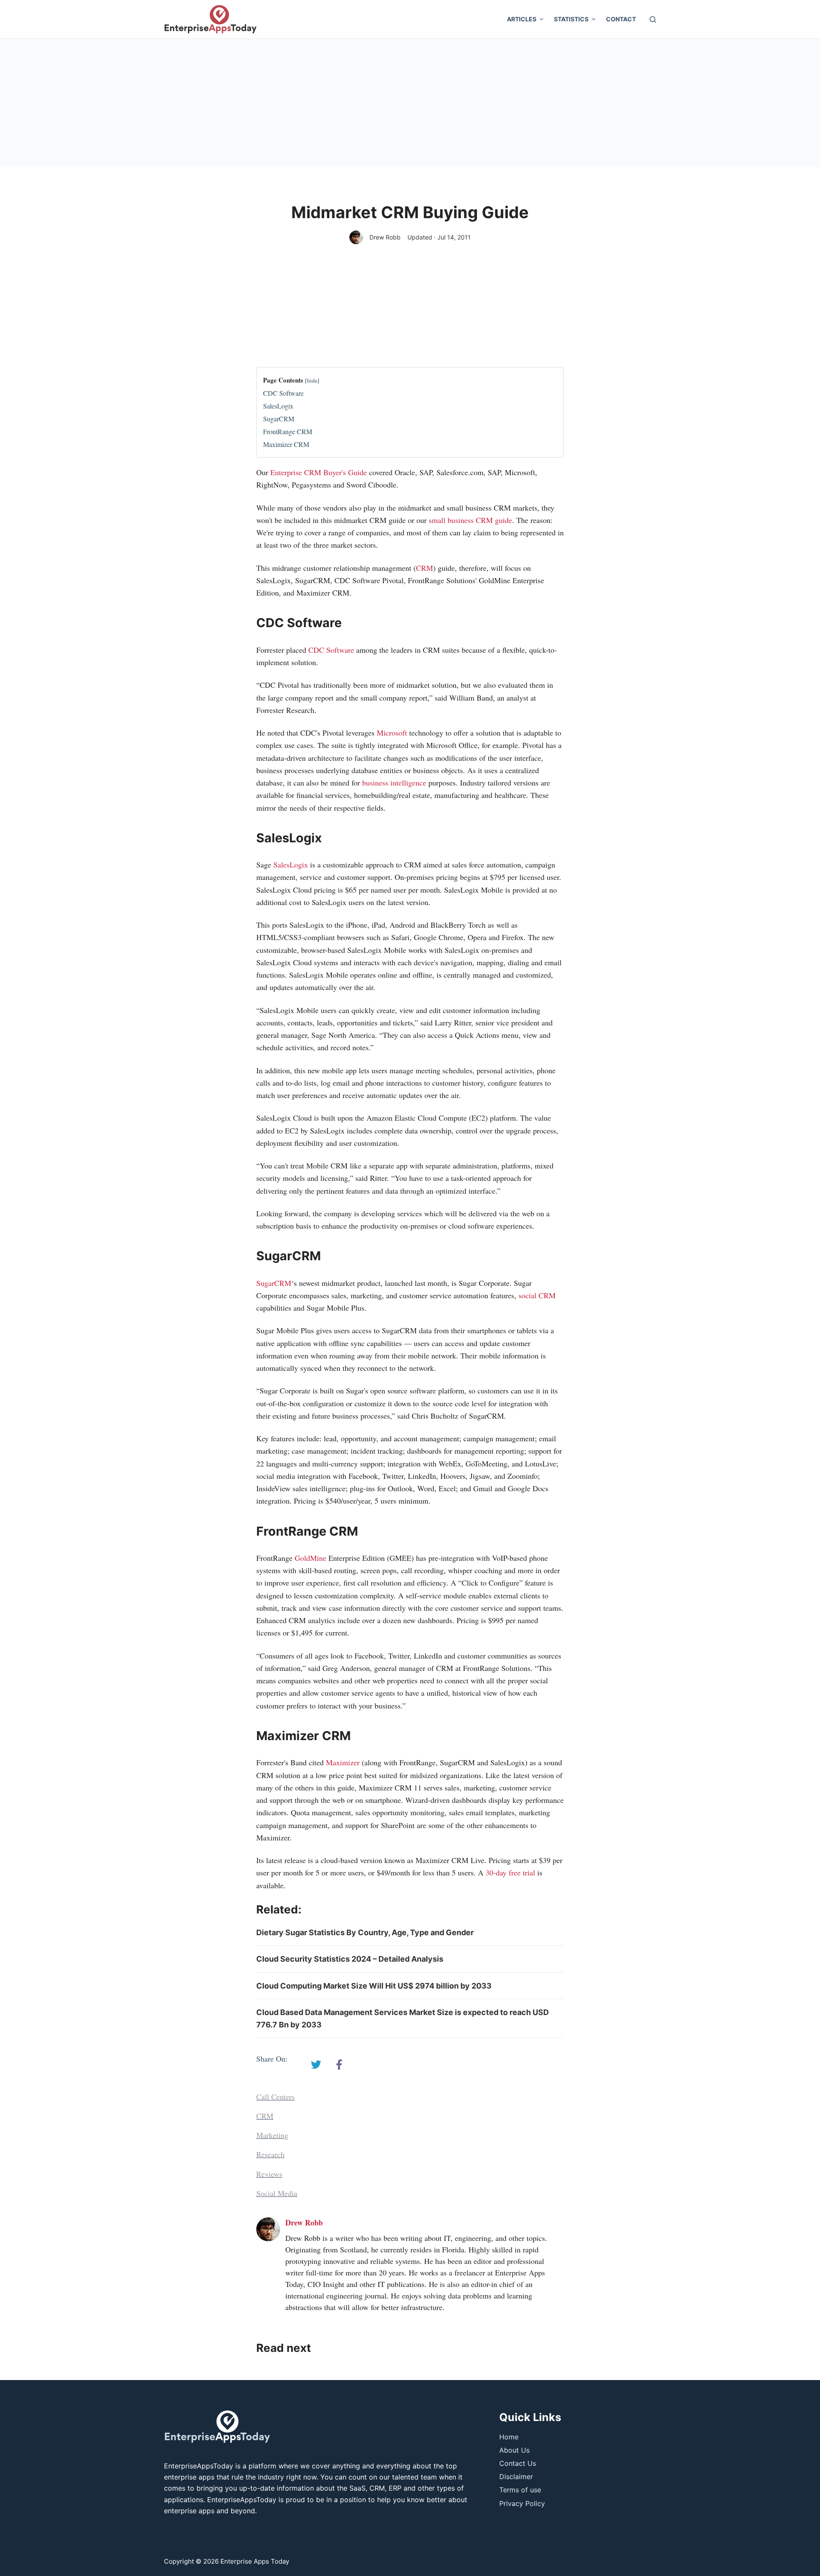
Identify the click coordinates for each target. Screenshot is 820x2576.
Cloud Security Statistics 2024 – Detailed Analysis (350, 1959)
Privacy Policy (522, 2503)
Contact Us (518, 2463)
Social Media (277, 2193)
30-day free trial (510, 1872)
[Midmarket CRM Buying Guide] (316, 2065)
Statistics (571, 19)
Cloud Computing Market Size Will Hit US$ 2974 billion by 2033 (374, 1986)
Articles (522, 19)
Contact (621, 19)
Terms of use (520, 2490)
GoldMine (310, 1558)
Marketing (272, 2135)
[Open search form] (653, 19)
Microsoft (392, 733)
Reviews (269, 2174)
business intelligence (394, 783)
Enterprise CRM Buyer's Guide (319, 472)
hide (312, 380)
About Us (514, 2450)
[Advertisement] (410, 103)
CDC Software (283, 393)
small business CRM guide (470, 520)
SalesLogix (278, 406)
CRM (425, 568)
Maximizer (343, 1762)
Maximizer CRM (286, 444)
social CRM (537, 1295)
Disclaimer (516, 2477)
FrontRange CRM (288, 431)
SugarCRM (279, 419)
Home (509, 2437)
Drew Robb (385, 237)
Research (270, 2154)
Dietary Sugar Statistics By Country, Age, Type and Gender (365, 1932)
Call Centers (275, 2097)
